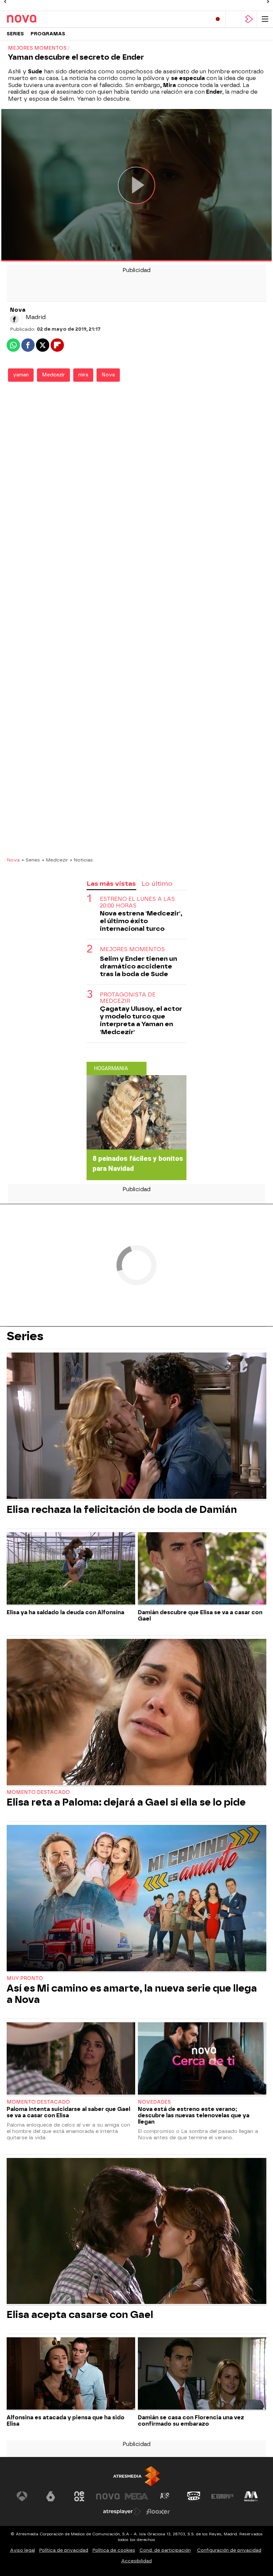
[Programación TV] (233, 19)
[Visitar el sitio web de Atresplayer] (122, 2512)
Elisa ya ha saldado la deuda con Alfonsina (65, 1612)
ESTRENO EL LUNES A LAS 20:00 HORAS (137, 902)
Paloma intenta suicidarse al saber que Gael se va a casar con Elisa (68, 2112)
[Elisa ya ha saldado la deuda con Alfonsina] (71, 1569)
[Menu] (265, 19)
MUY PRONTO (25, 1978)
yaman (21, 375)
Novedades (154, 2102)
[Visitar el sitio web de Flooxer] (158, 2512)
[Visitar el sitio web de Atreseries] (165, 2496)
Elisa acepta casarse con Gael (80, 2315)
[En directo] (218, 19)
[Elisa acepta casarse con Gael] (136, 2232)
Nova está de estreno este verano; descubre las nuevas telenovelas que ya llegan (194, 2115)
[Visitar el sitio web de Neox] (79, 2496)
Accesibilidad (136, 2561)
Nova (108, 375)
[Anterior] (5, 2)
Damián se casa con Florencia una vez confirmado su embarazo (191, 2421)
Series (15, 34)
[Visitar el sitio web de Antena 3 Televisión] (22, 2496)
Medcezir (53, 375)
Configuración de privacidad (229, 2550)
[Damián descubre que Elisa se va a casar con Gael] (202, 1569)
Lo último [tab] (157, 884)
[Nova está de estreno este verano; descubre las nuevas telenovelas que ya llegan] (202, 2059)
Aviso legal (22, 2550)
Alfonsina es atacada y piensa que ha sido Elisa (66, 2421)
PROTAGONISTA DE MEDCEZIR (128, 998)
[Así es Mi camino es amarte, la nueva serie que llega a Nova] (136, 1899)
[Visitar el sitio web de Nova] (108, 2496)
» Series (31, 860)
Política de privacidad (64, 2550)
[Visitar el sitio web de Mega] (136, 2496)
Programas (48, 34)
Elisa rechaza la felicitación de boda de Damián (122, 1510)
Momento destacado (38, 1792)
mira (83, 375)
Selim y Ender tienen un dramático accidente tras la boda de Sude (138, 966)
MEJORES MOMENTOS (132, 949)
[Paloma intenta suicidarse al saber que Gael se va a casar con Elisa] (71, 2059)
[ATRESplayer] (249, 19)
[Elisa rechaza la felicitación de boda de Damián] (136, 1426)
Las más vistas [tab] (111, 884)
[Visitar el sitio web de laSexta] (51, 2496)
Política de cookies (114, 2550)
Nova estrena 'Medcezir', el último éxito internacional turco (141, 921)
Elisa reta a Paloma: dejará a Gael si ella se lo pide (126, 1802)
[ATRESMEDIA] (136, 2476)
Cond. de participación (165, 2550)
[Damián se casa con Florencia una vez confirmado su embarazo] (202, 2374)
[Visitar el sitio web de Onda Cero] (194, 2496)
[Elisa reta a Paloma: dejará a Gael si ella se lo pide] (136, 1713)
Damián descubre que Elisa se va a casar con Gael (200, 1616)
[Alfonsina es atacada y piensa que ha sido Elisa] (71, 2374)
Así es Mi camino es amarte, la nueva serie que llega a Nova (132, 1994)
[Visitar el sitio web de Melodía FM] (251, 2496)
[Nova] (35, 19)
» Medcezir (55, 860)
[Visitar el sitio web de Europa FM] (222, 2496)
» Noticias (81, 860)
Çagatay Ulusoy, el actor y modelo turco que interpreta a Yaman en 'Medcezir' (141, 1020)
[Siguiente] (268, 2)
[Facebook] (14, 319)
